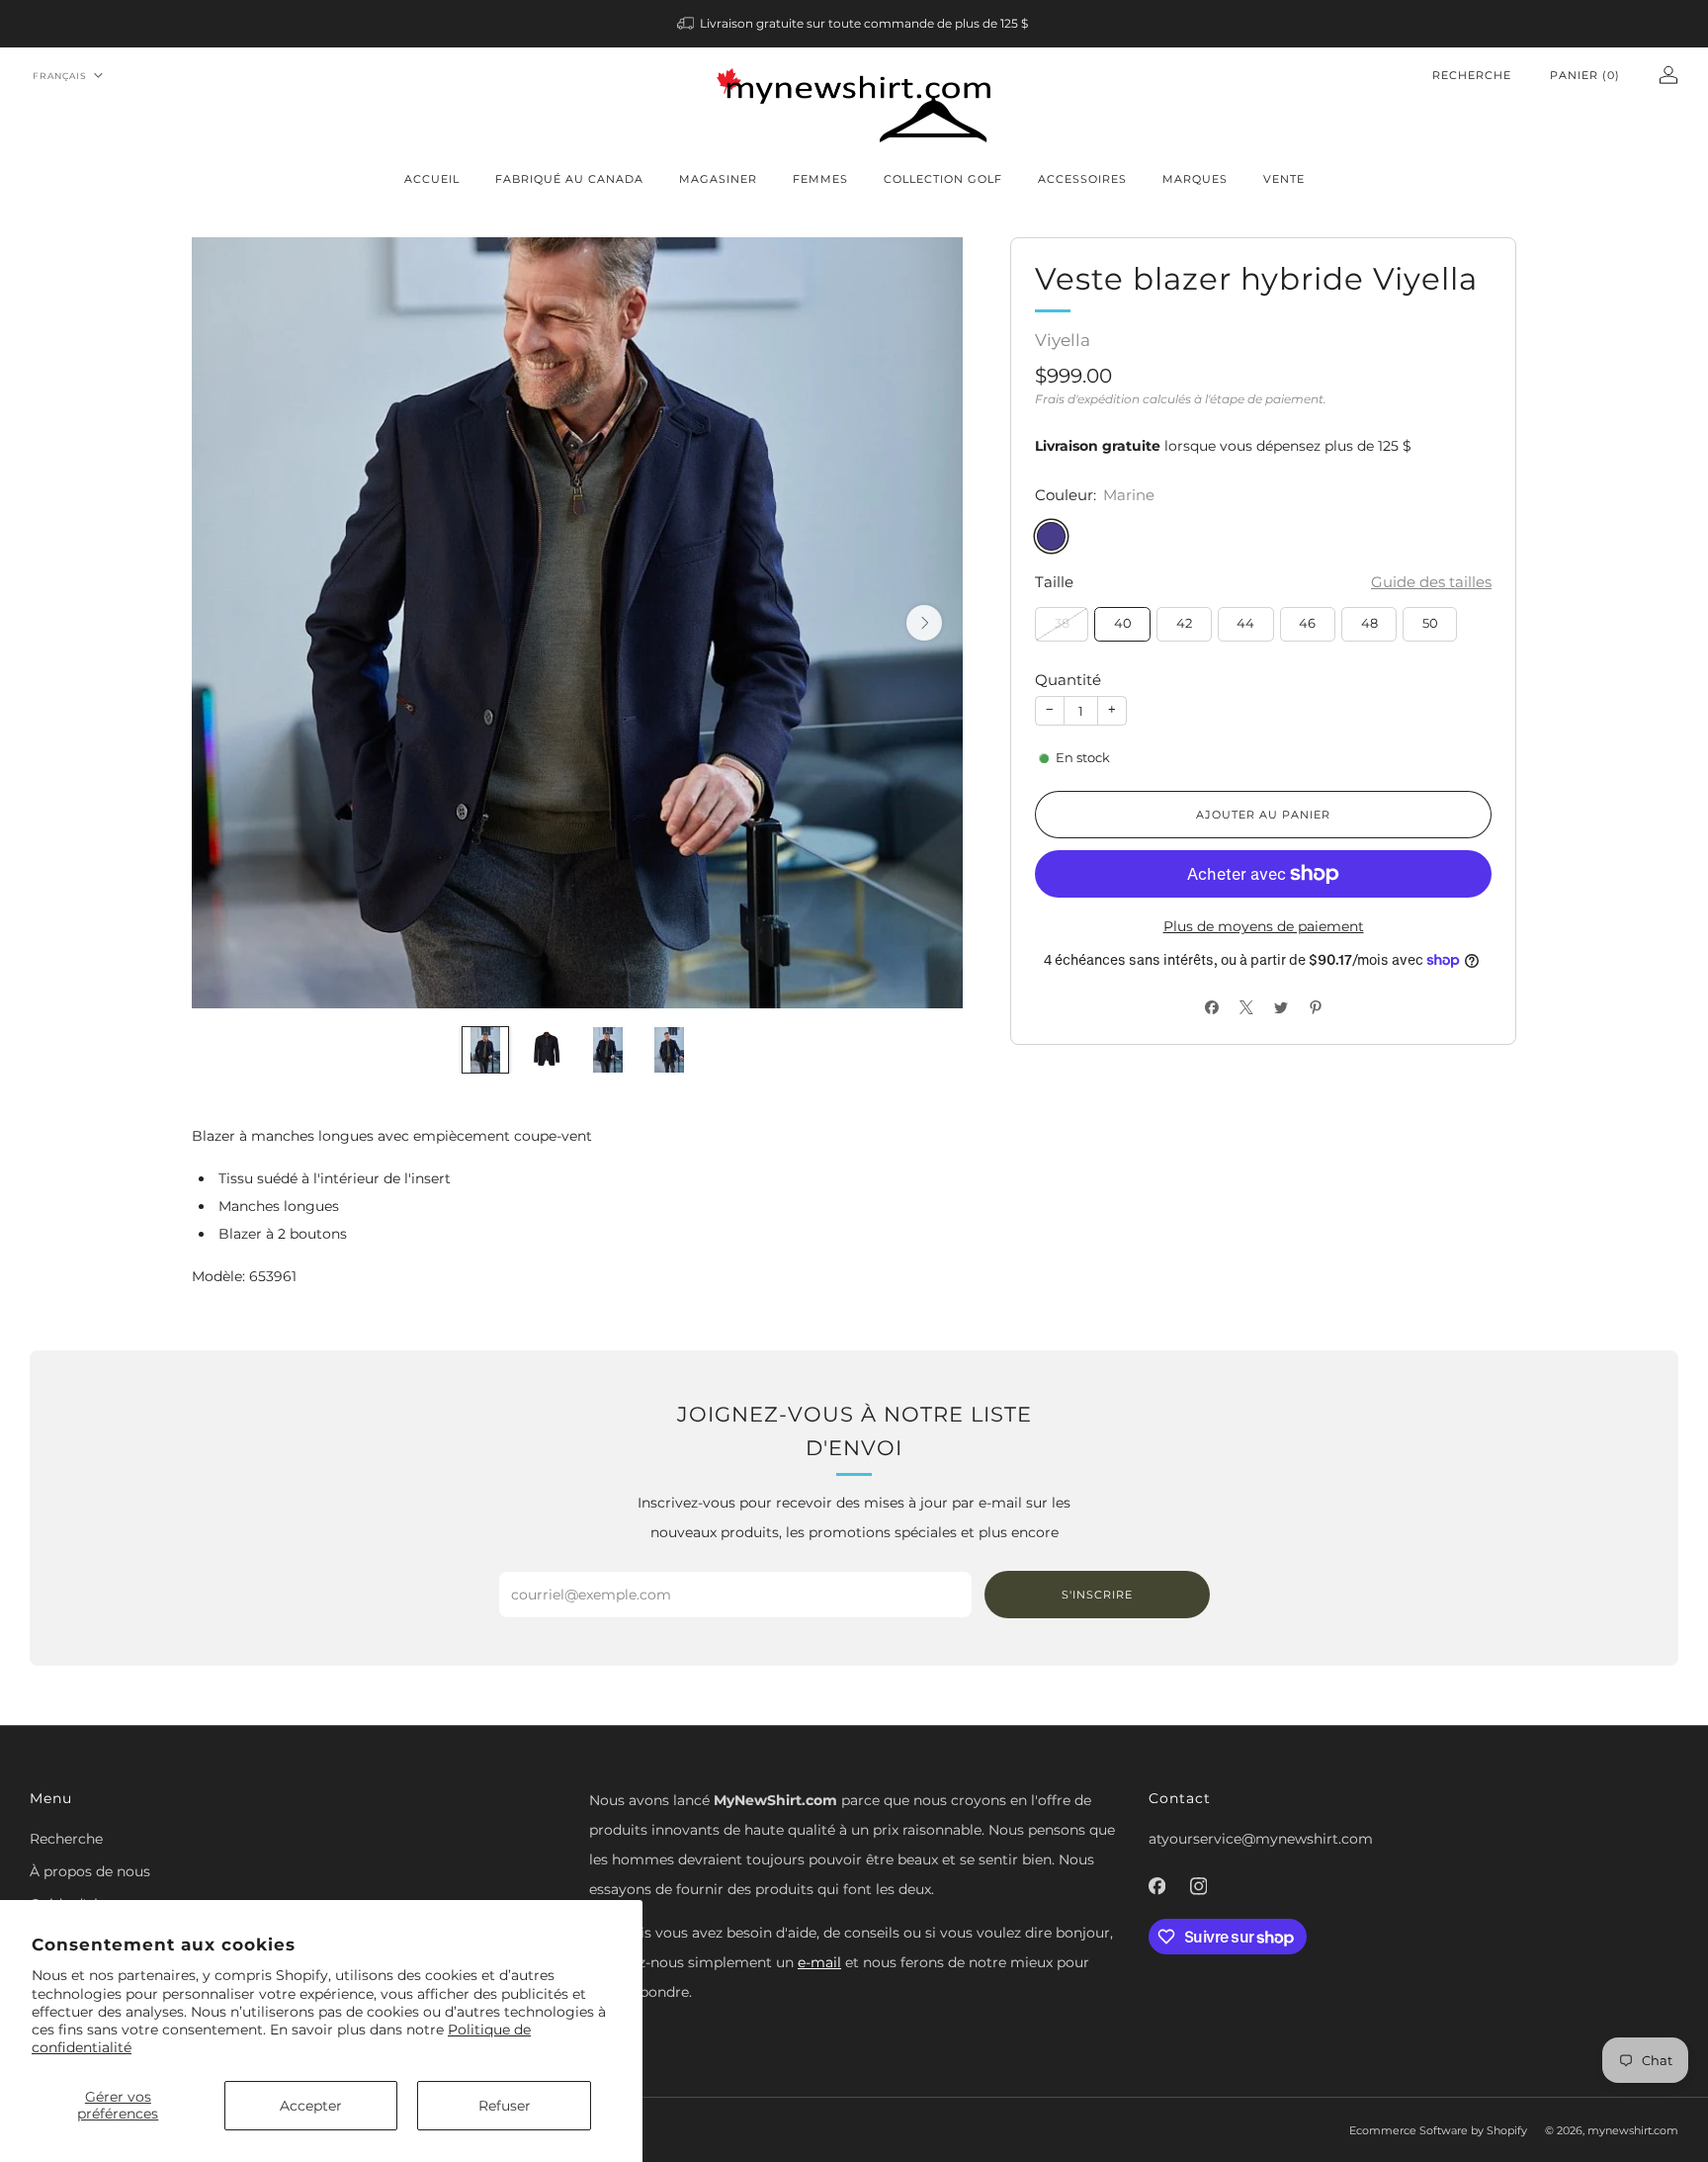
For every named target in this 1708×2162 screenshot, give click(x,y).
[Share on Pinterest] (1315, 1007)
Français (60, 76)
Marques (1195, 179)
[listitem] (854, 24)
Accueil (432, 179)
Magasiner (718, 179)
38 (1062, 623)
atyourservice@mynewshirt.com (1261, 1839)
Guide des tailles (1431, 582)
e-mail (819, 1962)
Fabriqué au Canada (569, 179)
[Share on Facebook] (1211, 1007)
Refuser (505, 2106)
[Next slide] (924, 623)
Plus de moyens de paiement (1264, 926)
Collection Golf (943, 179)
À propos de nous (90, 1871)
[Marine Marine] (1051, 536)
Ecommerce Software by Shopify (1438, 2130)
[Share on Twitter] (1281, 1007)
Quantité (1068, 680)
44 (1245, 623)
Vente (1284, 179)
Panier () (1585, 75)
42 (1184, 623)
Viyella (1063, 340)
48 (1369, 623)
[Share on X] (1246, 1007)
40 (1123, 623)
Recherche (1472, 75)
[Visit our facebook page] (1156, 1886)
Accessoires (1082, 179)
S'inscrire (1097, 1595)
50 (1430, 623)
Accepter (311, 2106)
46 (1307, 623)
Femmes (820, 179)
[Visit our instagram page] (1198, 1886)
